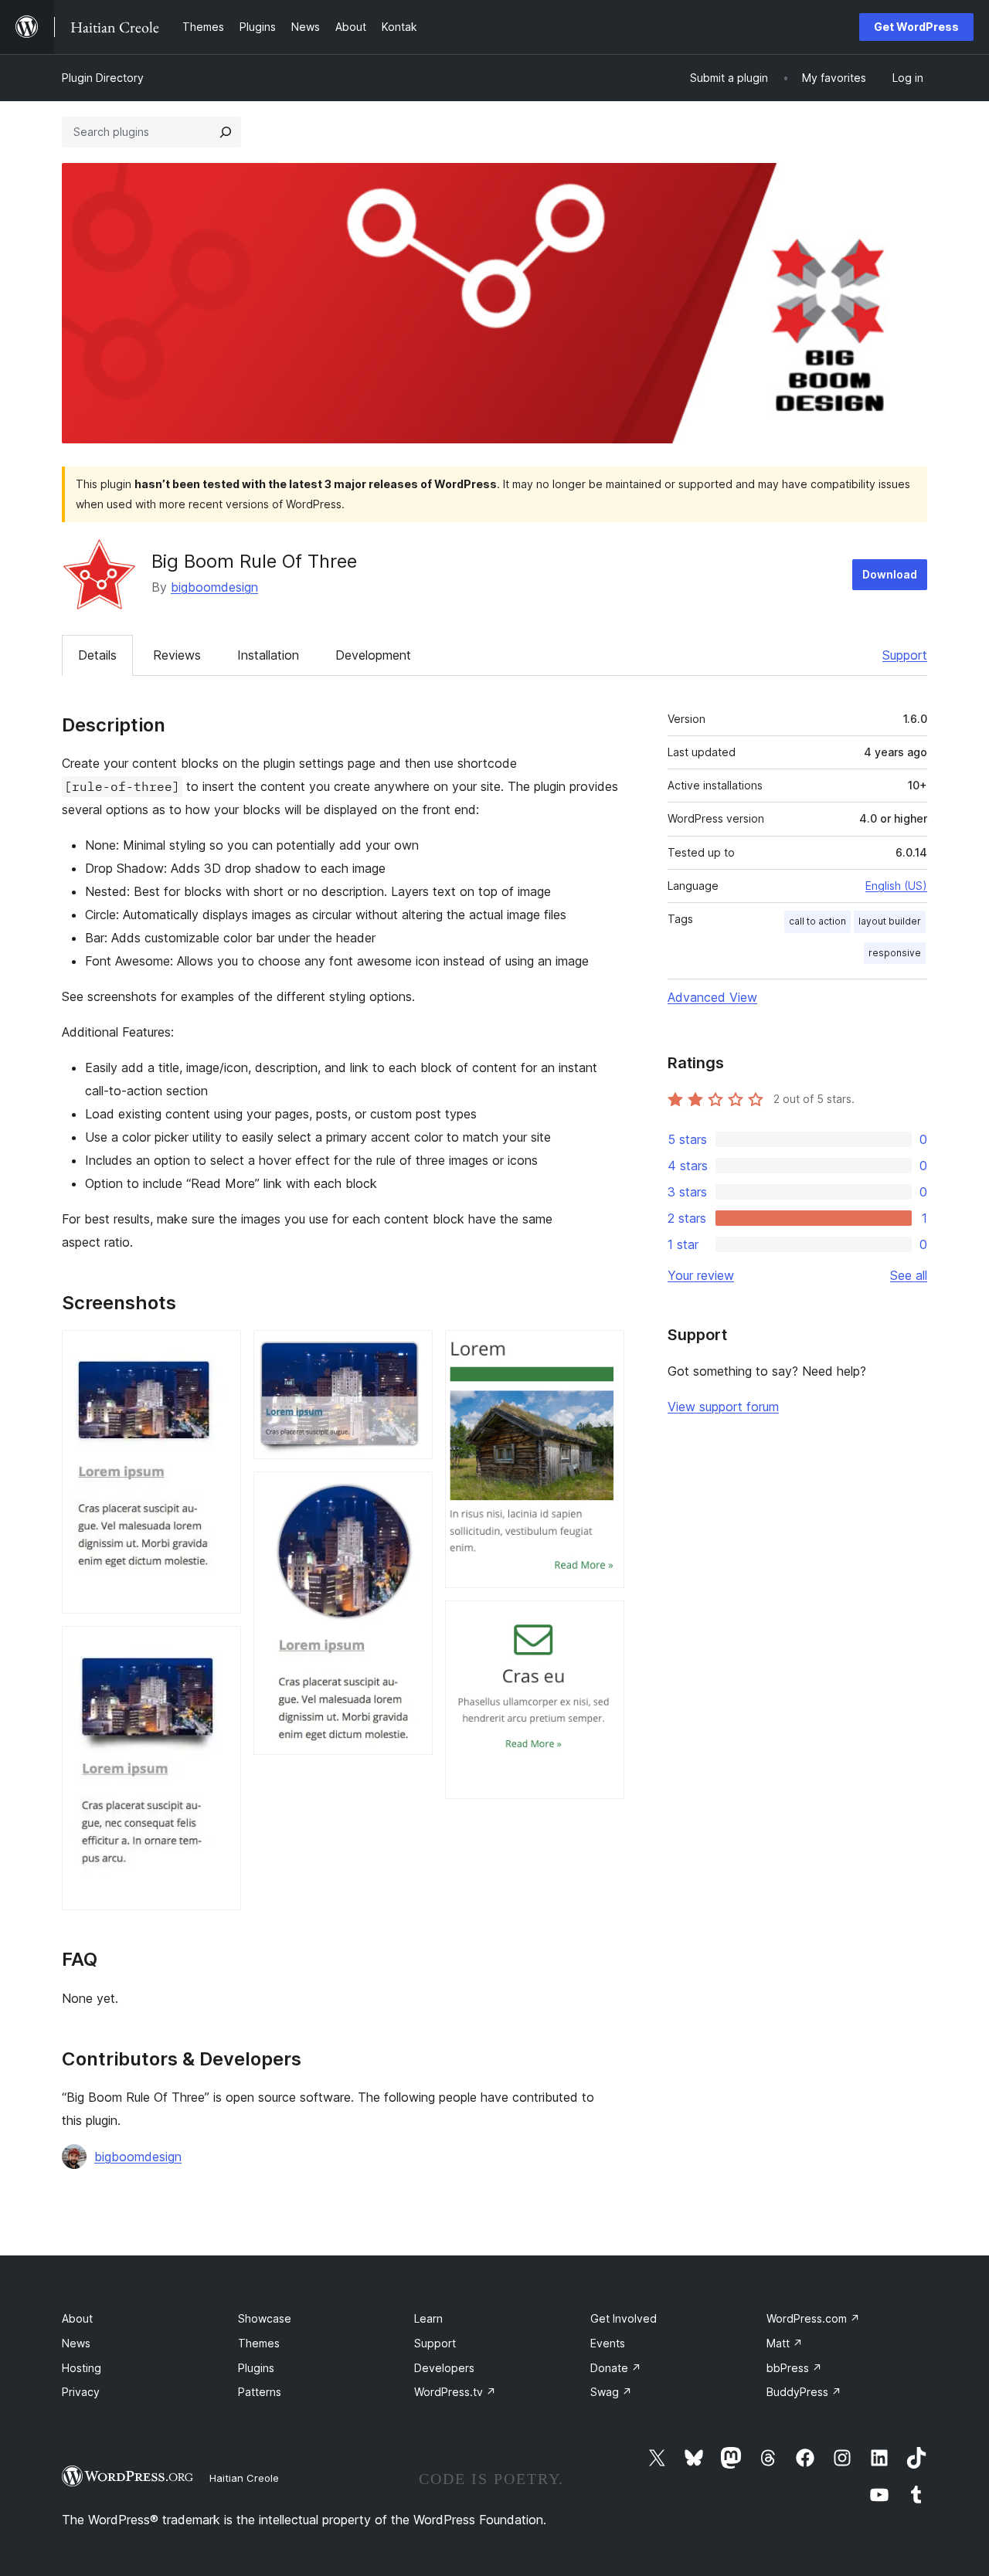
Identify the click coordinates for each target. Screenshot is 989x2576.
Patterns (260, 2392)
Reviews (177, 655)
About (77, 2318)
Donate (616, 2368)
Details (97, 655)
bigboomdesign (214, 587)
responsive (895, 953)
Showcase (265, 2318)
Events (608, 2343)
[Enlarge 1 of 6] (220, 1351)
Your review (701, 1275)
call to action (817, 921)
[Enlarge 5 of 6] (603, 1351)
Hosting (82, 2368)
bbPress (794, 2368)
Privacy (81, 2392)
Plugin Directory (103, 78)
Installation (268, 655)
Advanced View (712, 997)
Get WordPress (916, 27)
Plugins (256, 2368)
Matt (785, 2343)
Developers (444, 2368)
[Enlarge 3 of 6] (412, 1351)
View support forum (723, 1407)
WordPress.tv (455, 2392)
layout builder (890, 921)
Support (905, 655)
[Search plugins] (226, 132)
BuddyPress (804, 2392)
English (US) (896, 886)
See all (909, 1275)
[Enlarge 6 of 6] (603, 1621)
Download (890, 574)
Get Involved (624, 2318)
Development (373, 655)
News (76, 2343)
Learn (428, 2318)
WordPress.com (813, 2318)
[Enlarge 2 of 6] (220, 1647)
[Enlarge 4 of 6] (412, 1492)
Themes (259, 2343)
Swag (611, 2392)
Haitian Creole (244, 2478)
